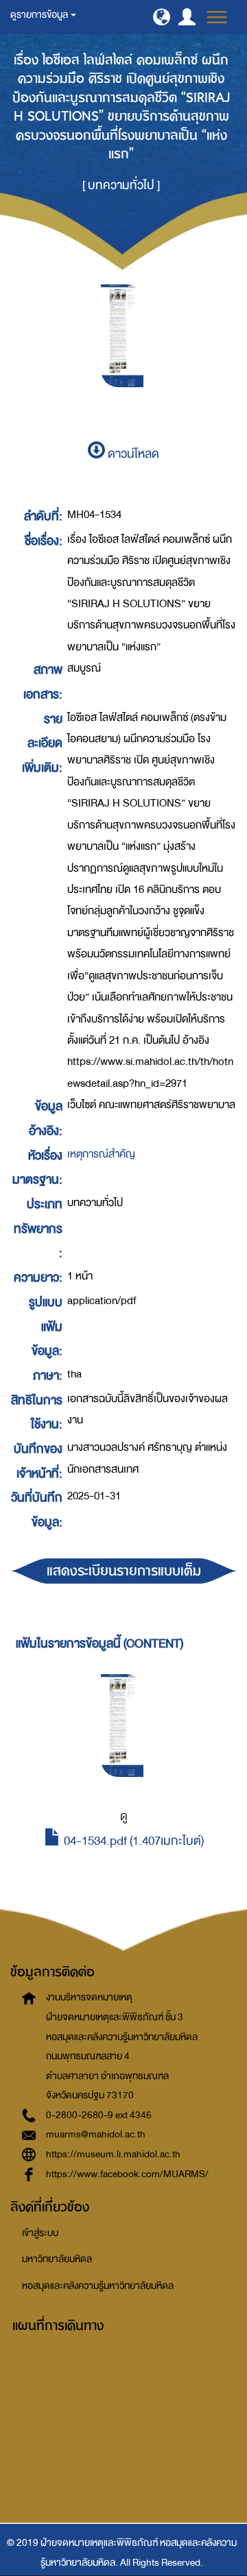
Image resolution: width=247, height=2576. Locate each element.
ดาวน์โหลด (132, 454)
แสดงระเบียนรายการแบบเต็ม (124, 1571)
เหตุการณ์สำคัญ (101, 1154)
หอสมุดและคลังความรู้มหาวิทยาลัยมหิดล (98, 2286)
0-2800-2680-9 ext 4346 (99, 2115)
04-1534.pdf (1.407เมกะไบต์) (132, 1841)
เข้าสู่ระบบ (40, 2233)
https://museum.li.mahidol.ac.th (113, 2154)
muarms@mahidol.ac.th (96, 2134)
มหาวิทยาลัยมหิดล (57, 2259)
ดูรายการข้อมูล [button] (40, 15)
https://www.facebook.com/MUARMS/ (127, 2174)
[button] (162, 17)
